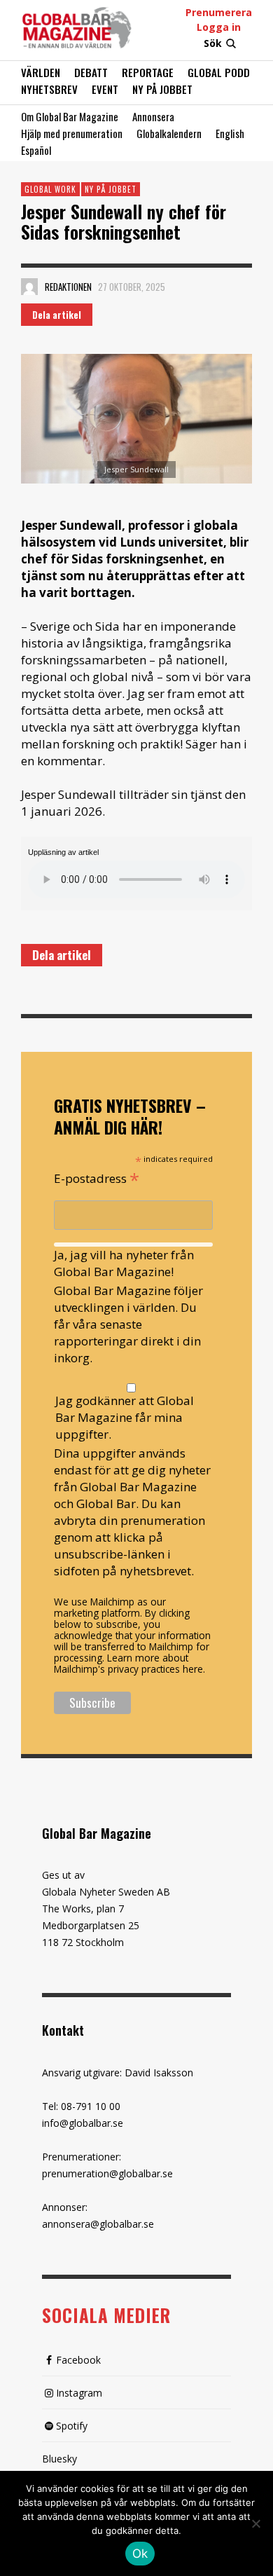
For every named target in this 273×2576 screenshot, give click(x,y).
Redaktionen (68, 287)
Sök (213, 43)
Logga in (219, 27)
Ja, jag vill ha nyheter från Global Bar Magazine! (124, 1263)
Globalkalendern (169, 133)
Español (36, 150)
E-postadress (97, 1177)
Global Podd (219, 72)
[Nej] (255, 2525)
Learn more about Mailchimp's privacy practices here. (129, 1663)
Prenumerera (219, 12)
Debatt (91, 72)
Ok (140, 2554)
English (230, 133)
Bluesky (59, 2459)
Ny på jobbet (162, 89)
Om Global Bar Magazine (70, 116)
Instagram (79, 2393)
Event (105, 89)
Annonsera (153, 116)
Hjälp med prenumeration (72, 133)
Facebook (78, 2360)
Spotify (72, 2426)
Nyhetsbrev (49, 89)
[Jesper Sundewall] (136, 419)
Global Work (50, 189)
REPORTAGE (148, 72)
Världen (41, 72)
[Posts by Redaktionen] (29, 287)
